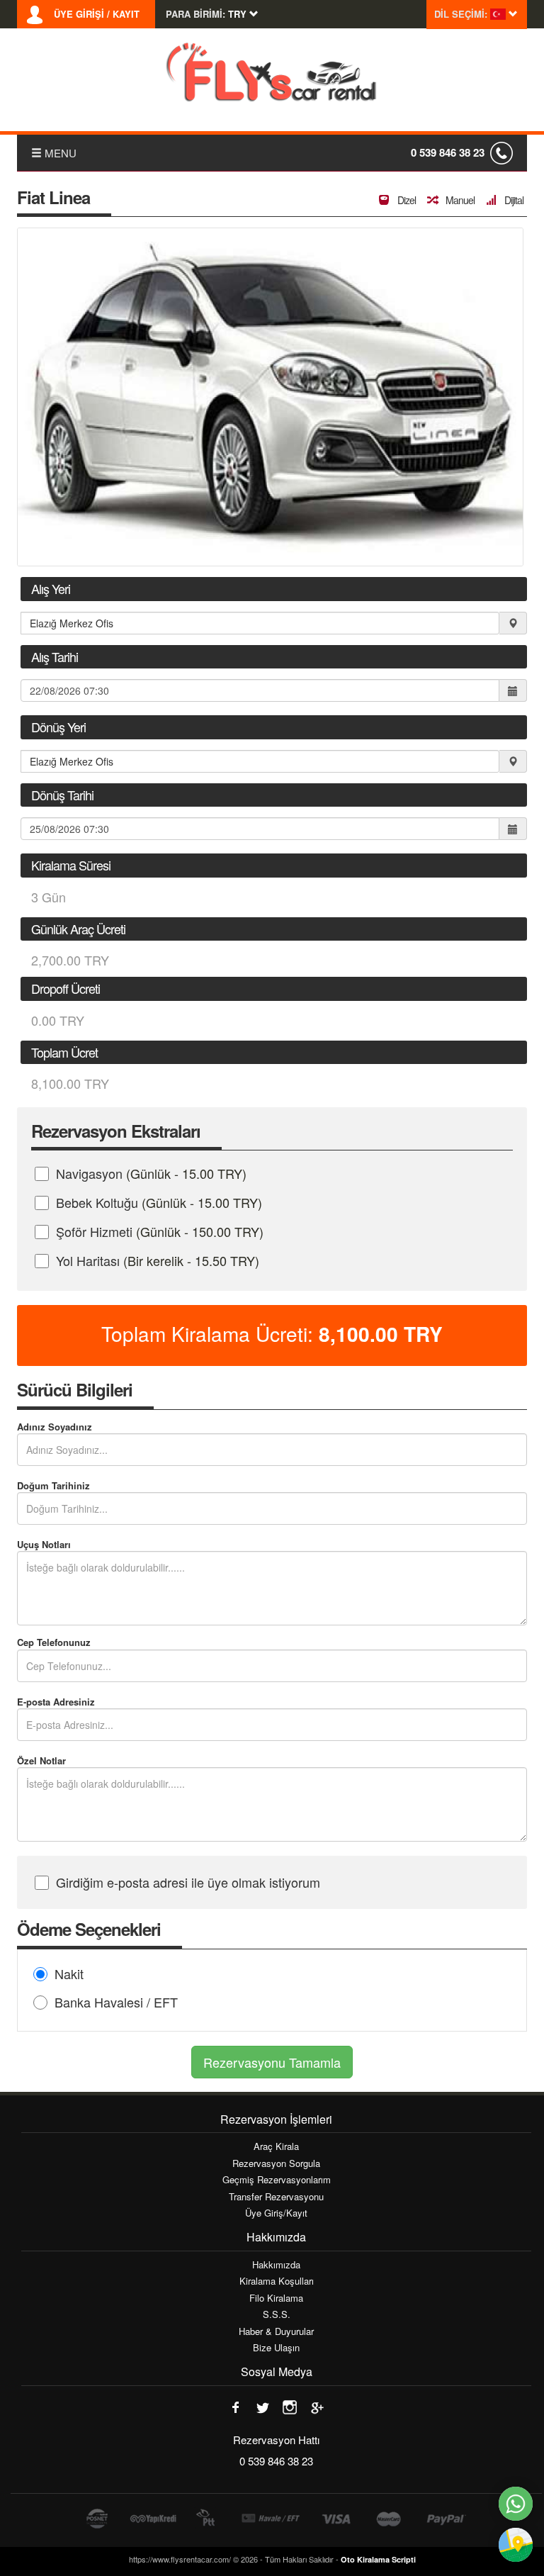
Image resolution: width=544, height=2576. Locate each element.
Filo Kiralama (276, 2298)
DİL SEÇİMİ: (461, 14)
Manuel (459, 200)
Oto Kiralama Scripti (378, 2559)
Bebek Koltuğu (159, 1202)
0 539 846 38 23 (448, 152)
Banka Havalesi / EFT (116, 2002)
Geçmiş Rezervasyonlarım (277, 2180)
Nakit (69, 1973)
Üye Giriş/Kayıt (276, 2213)
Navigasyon (151, 1173)
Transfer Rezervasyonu (276, 2197)
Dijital (513, 200)
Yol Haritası (158, 1260)
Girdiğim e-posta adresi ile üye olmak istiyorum (188, 1882)
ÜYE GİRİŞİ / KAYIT (97, 14)
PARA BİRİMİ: (195, 14)
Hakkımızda (276, 2265)
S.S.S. (277, 2314)
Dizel (406, 200)
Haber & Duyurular (276, 2331)
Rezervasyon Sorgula (276, 2163)
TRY (381, 1334)
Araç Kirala (276, 2146)
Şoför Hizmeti (160, 1231)
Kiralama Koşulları (277, 2281)
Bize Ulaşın (276, 2348)
